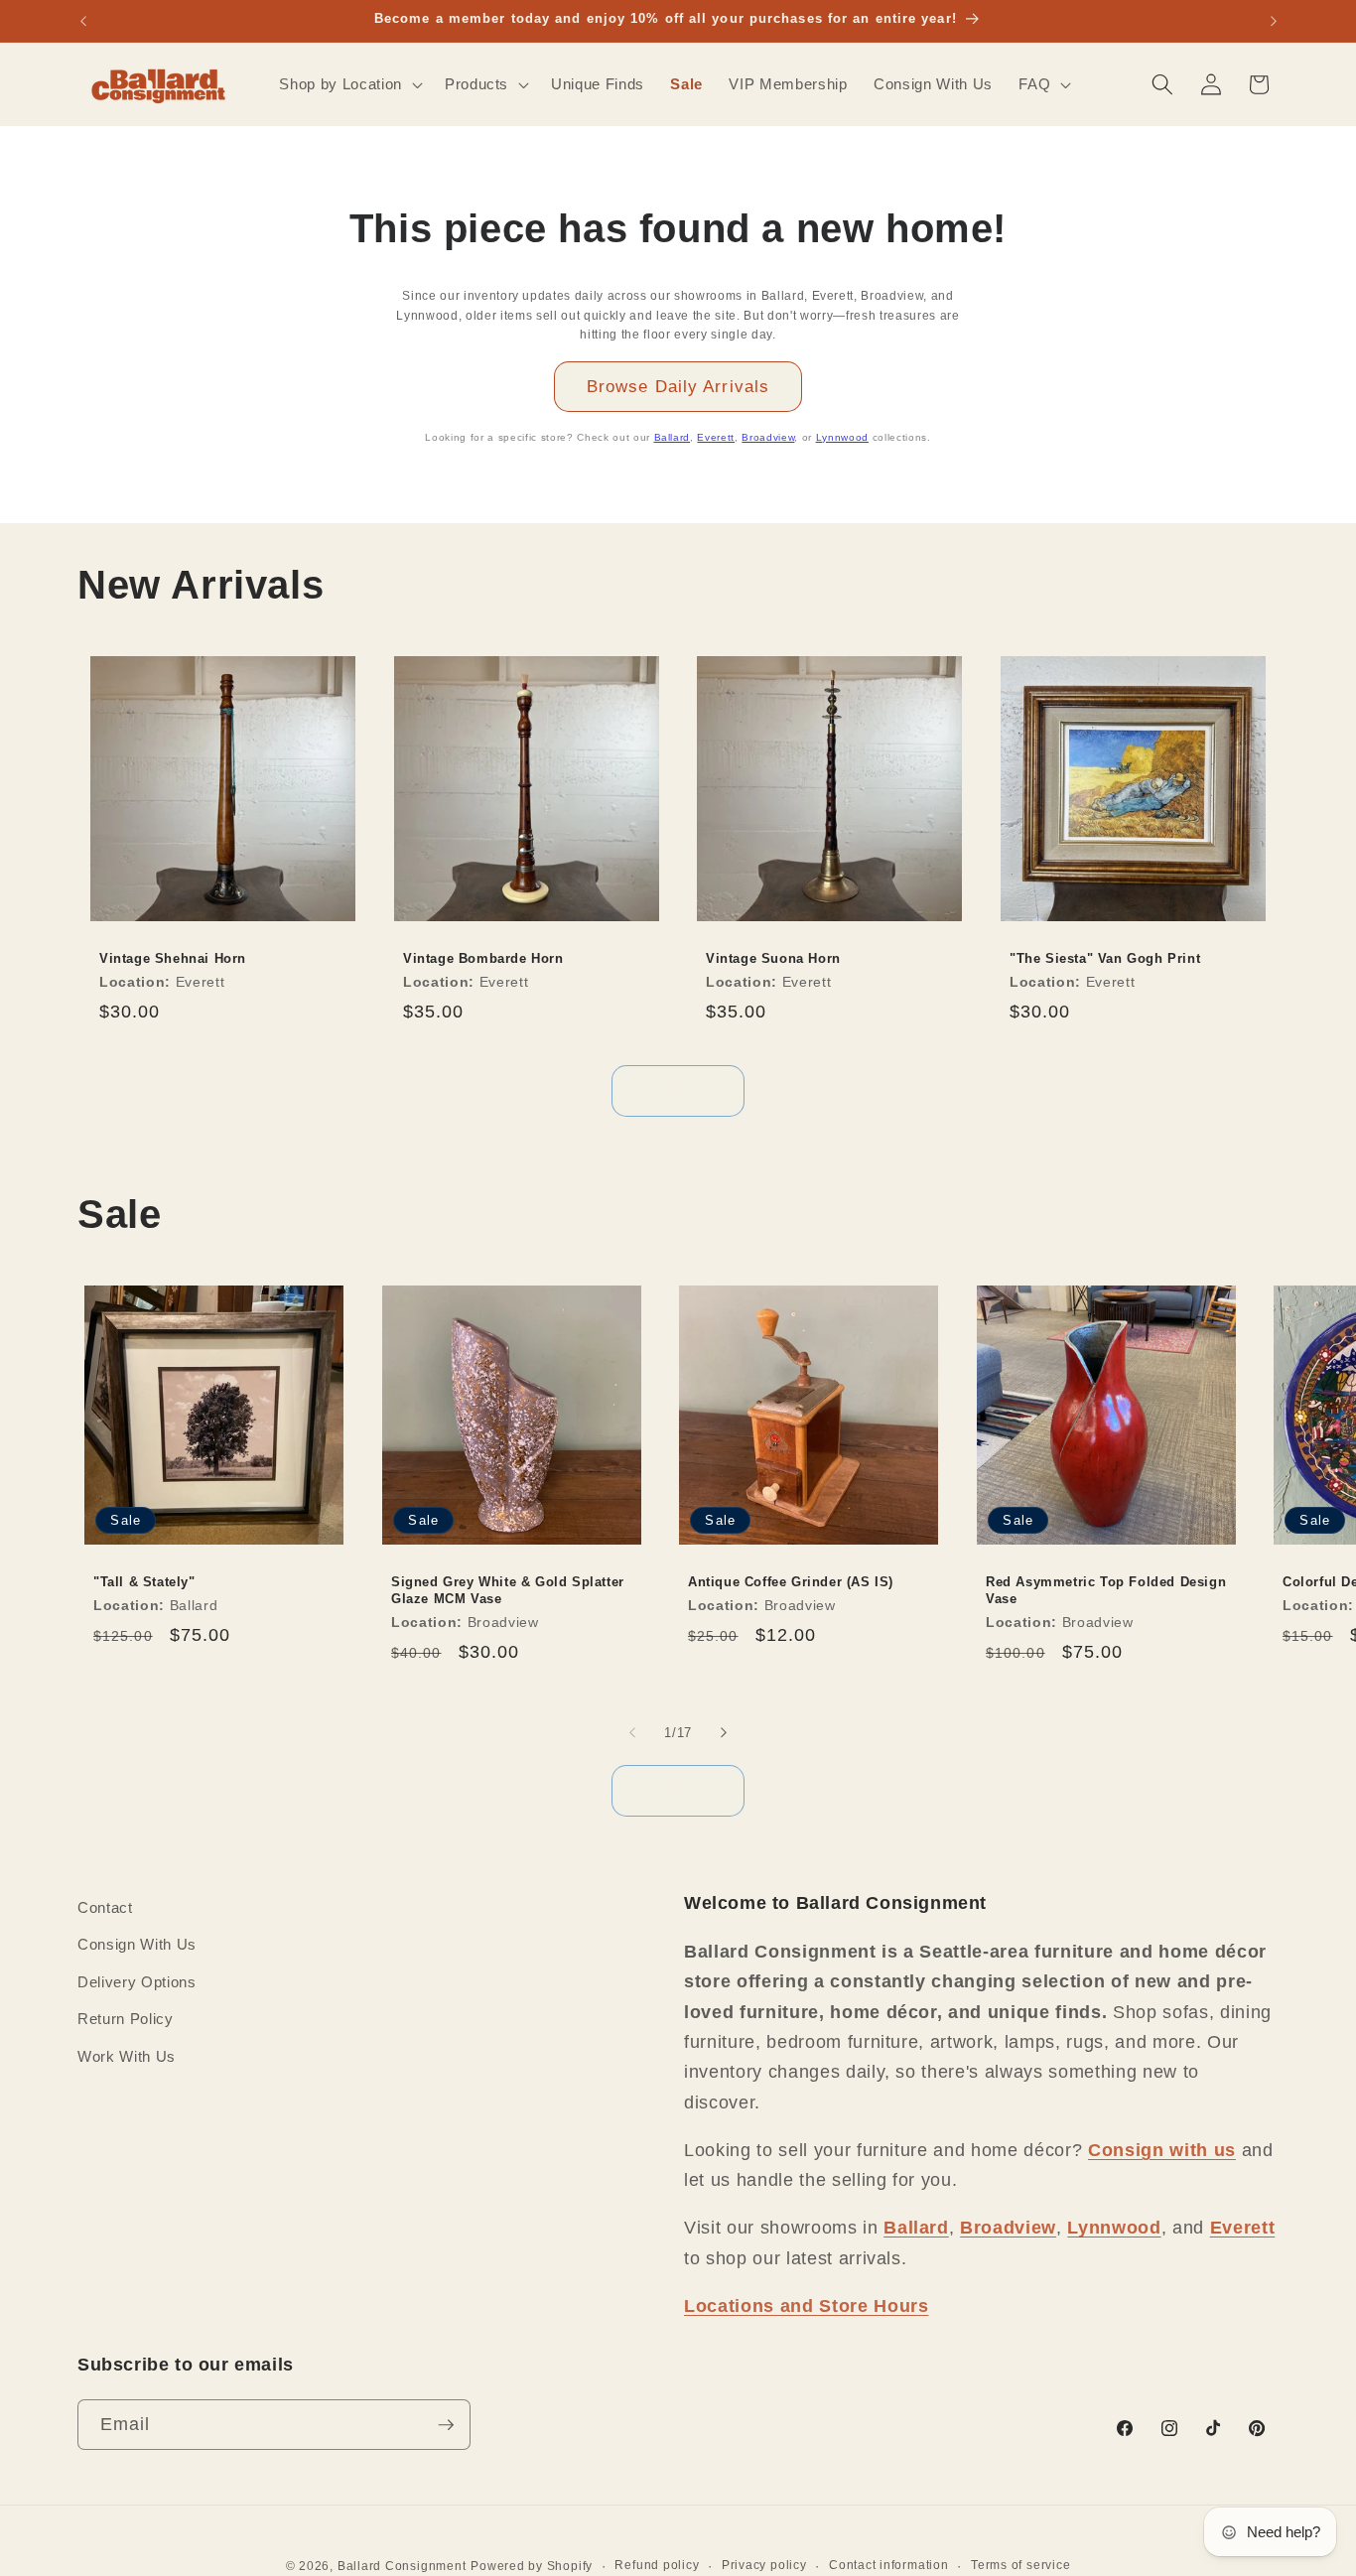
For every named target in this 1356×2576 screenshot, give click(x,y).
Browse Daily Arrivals (678, 386)
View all (678, 1090)
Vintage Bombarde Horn (483, 958)
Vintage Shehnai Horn (173, 958)
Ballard (673, 437)
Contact (105, 1907)
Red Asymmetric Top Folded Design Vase (1106, 1590)
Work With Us (127, 2056)
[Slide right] (724, 1732)
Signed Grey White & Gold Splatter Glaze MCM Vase (508, 1590)
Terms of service (1020, 2565)
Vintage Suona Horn (773, 958)
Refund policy (657, 2565)
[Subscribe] (446, 2425)
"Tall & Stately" (144, 1582)
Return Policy (126, 2020)
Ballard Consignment (402, 2566)
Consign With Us (137, 1945)
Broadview (768, 437)
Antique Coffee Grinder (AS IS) (791, 1582)
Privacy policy (764, 2565)
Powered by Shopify (532, 2566)
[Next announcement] (1274, 21)
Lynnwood (842, 437)
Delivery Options (137, 1982)
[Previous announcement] (83, 21)
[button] (348, 84)
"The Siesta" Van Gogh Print (1105, 958)
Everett (716, 437)
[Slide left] (632, 1732)
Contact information (889, 2565)
